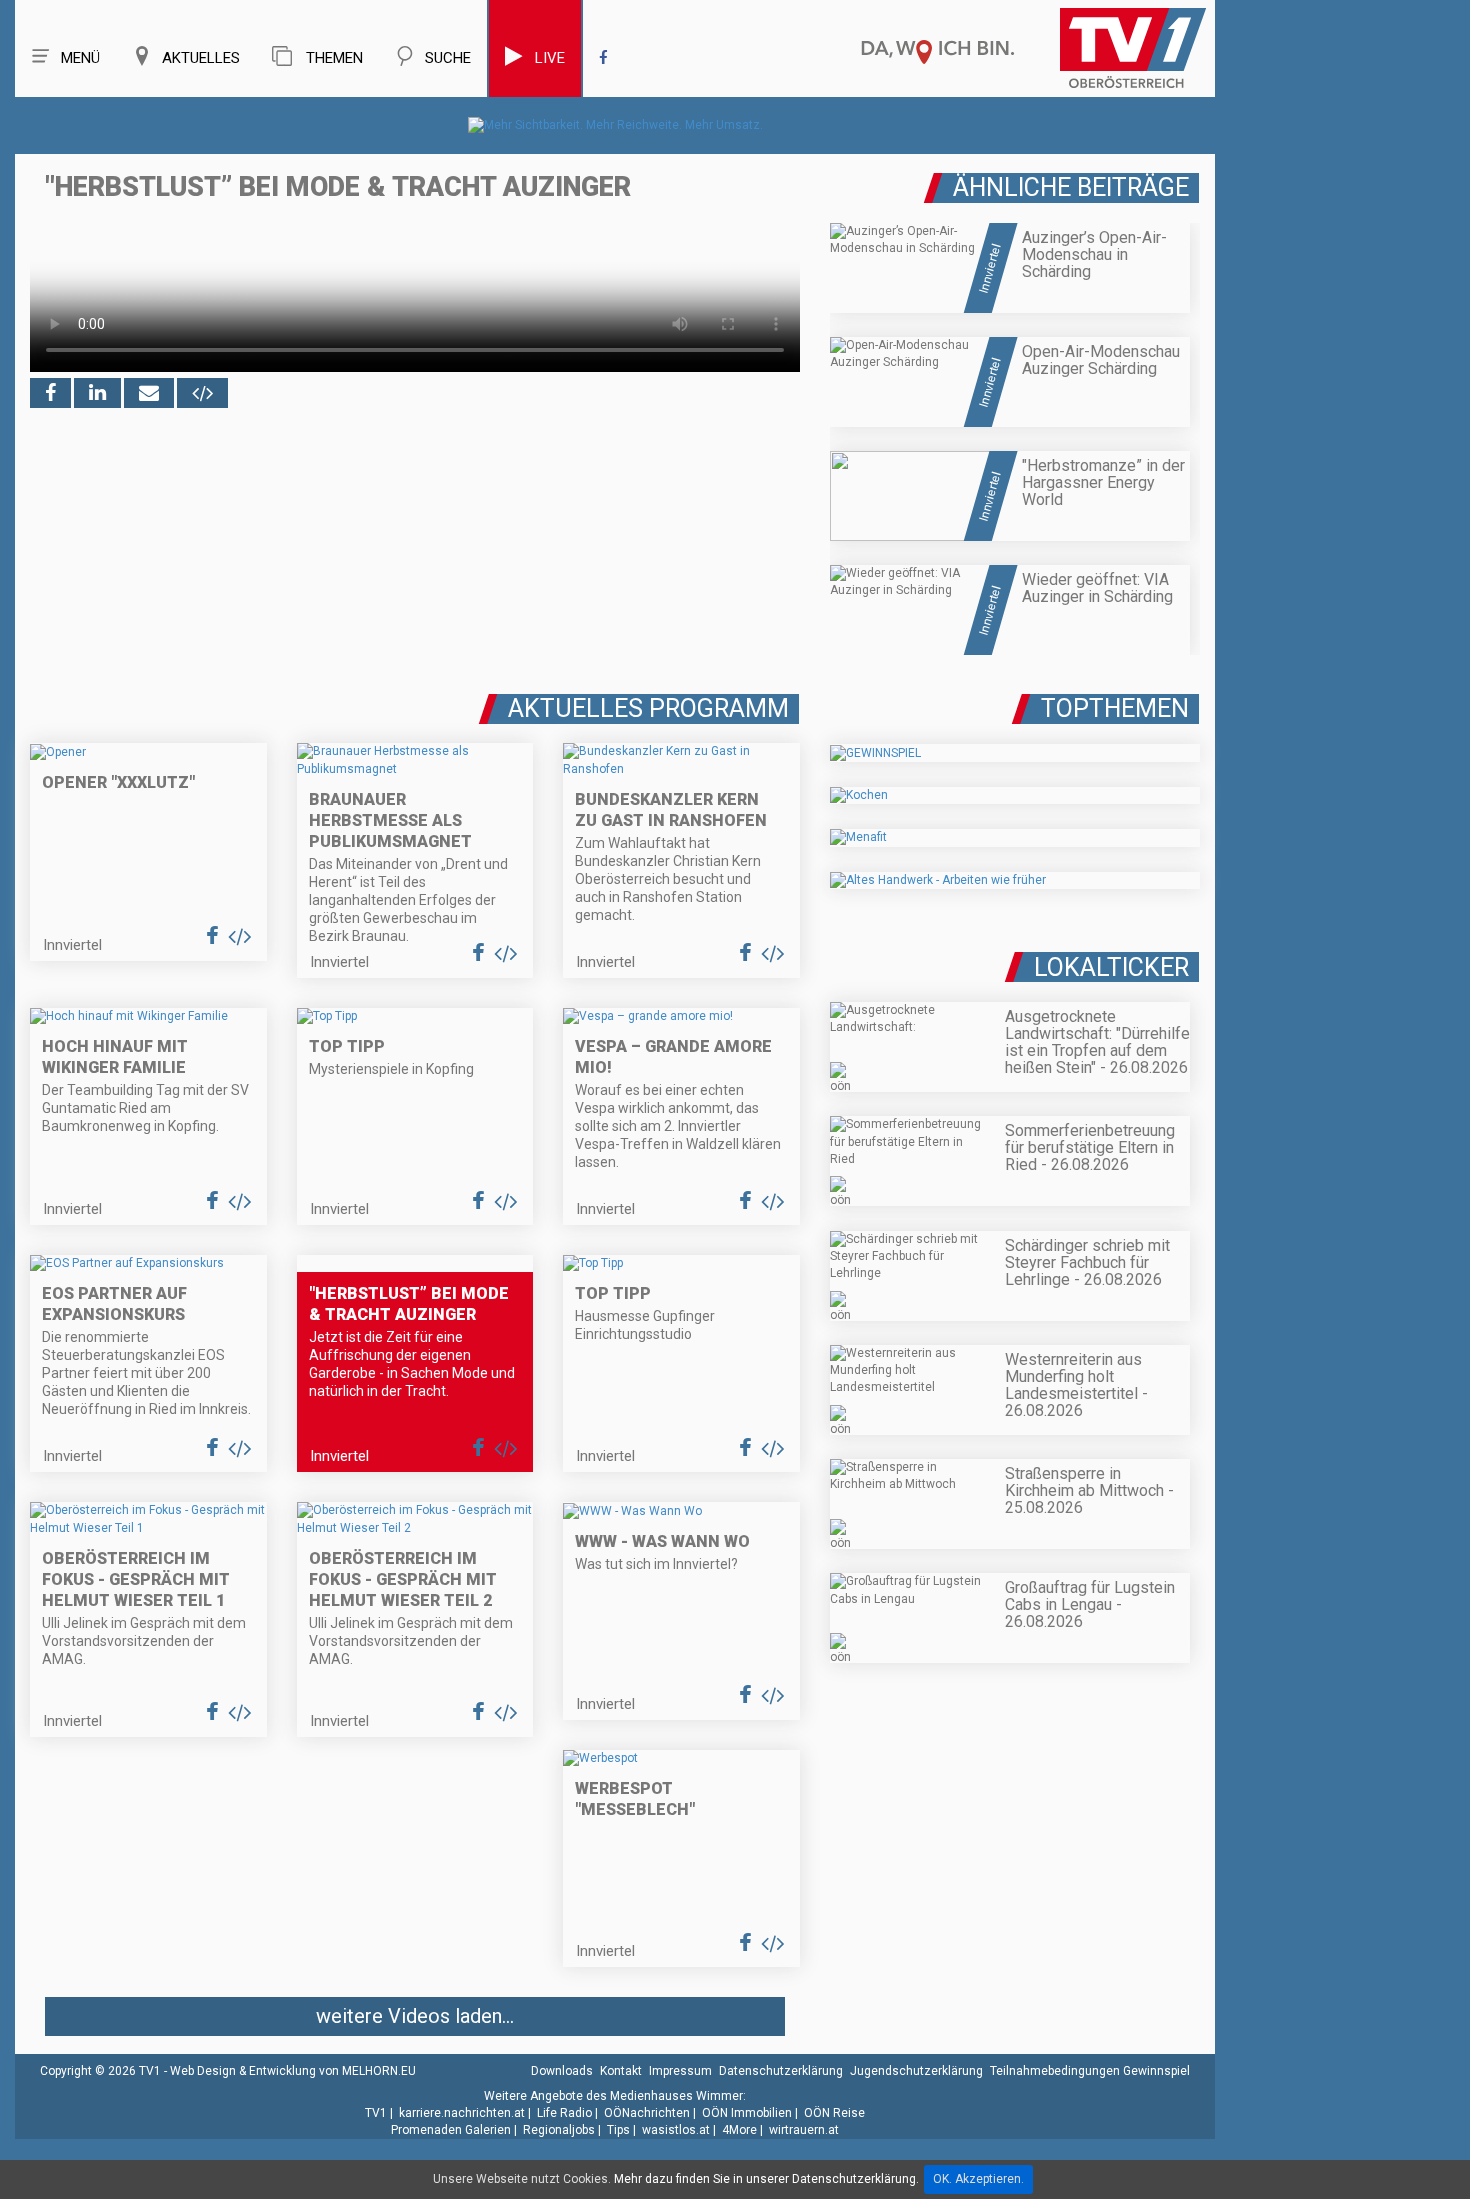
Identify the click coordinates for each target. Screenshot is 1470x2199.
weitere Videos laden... (415, 2016)
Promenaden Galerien (451, 2130)
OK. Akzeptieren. (978, 2179)
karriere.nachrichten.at (462, 2113)
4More (739, 2130)
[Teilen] (149, 393)
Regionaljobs (559, 2130)
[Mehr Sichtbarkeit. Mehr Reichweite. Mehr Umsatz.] (615, 125)
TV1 (376, 2113)
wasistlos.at (676, 2130)
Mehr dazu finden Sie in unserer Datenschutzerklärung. (766, 2179)
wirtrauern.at (804, 2130)
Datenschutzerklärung (781, 2071)
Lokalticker (1111, 967)
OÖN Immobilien (747, 2113)
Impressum (680, 2071)
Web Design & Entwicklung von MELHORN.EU (293, 2071)
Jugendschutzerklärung (916, 2071)
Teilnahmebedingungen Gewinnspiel (1090, 2071)
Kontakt (621, 2071)
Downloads (562, 2071)
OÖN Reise (834, 2113)
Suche (448, 58)
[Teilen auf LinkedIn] (97, 393)
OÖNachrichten (647, 2113)
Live (550, 58)
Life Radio (564, 2113)
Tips (618, 2130)
